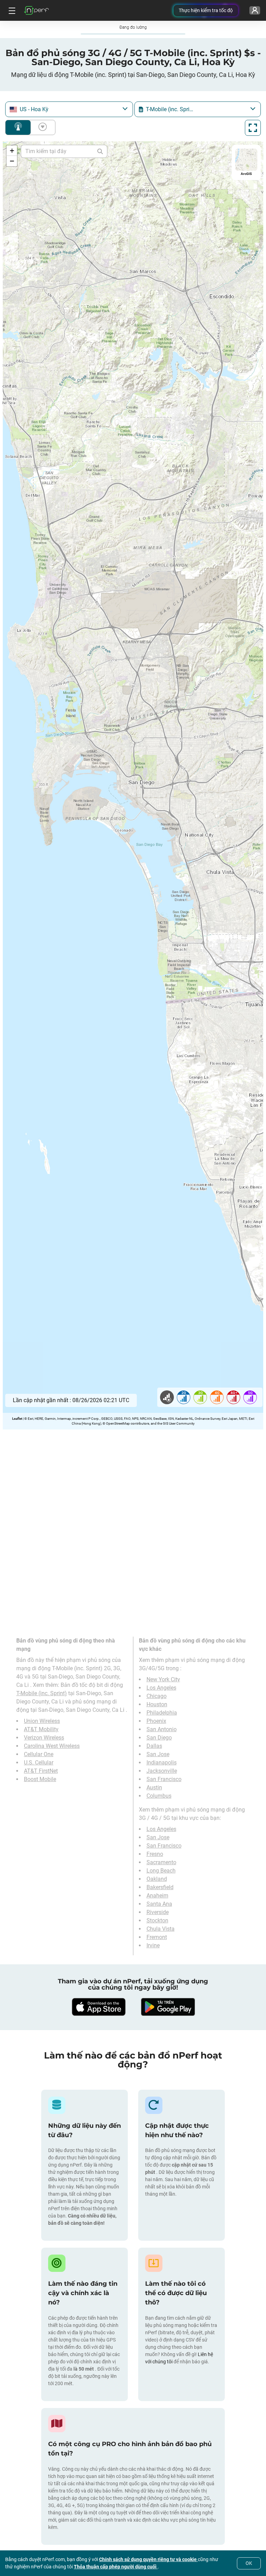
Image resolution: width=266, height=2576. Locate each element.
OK (249, 2563)
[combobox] (69, 109)
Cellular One (39, 1754)
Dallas (154, 1746)
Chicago (157, 1696)
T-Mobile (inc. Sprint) (42, 1693)
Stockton (157, 1920)
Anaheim (157, 1896)
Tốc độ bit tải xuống (41, 127)
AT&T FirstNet (41, 1771)
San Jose (158, 1754)
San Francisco (164, 1779)
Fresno (155, 1854)
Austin (154, 1787)
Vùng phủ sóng (18, 127)
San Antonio (162, 1729)
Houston (157, 1704)
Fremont (157, 1937)
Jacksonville (162, 1771)
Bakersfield (160, 1887)
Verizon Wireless (44, 1738)
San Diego (159, 1738)
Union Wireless (42, 1721)
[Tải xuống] (98, 2007)
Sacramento (161, 1862)
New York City (163, 1679)
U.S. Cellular (39, 1763)
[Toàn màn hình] (253, 128)
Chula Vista (161, 1929)
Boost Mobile (40, 1779)
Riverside (158, 1912)
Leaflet (17, 1419)
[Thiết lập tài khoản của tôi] (255, 10)
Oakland (157, 1879)
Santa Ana (159, 1904)
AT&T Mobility (41, 1729)
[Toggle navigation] (11, 10)
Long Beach (161, 1871)
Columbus (159, 1796)
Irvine (153, 1945)
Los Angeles (161, 1688)
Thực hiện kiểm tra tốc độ (206, 10)
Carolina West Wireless (52, 1746)
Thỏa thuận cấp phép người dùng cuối (116, 2567)
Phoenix (156, 1721)
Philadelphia (162, 1713)
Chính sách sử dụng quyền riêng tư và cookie (148, 2559)
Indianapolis (162, 1763)
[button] (12, 151)
